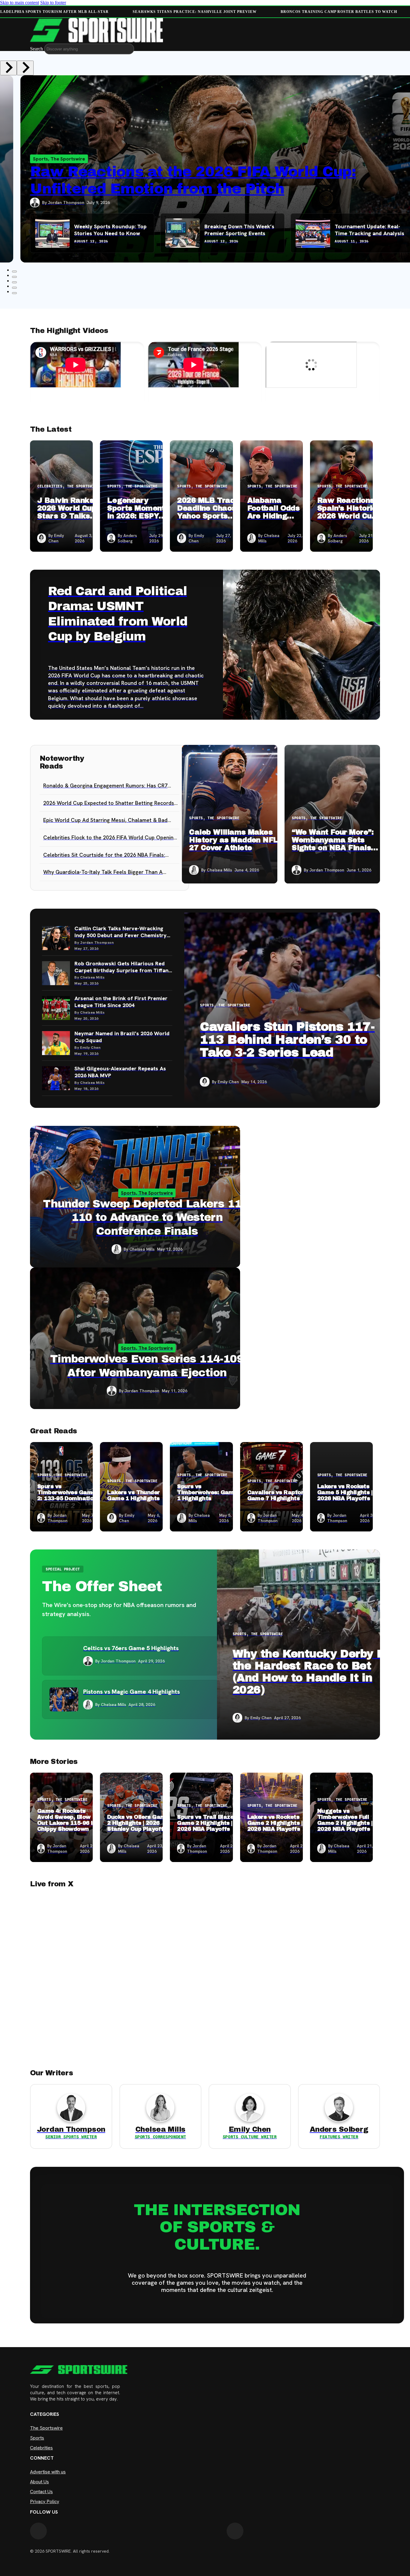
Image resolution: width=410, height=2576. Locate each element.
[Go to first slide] (25, 68)
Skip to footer (53, 3)
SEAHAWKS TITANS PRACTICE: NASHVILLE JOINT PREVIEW (194, 12)
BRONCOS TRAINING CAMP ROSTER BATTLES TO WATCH (338, 12)
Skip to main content (20, 3)
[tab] (14, 271)
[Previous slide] (8, 68)
